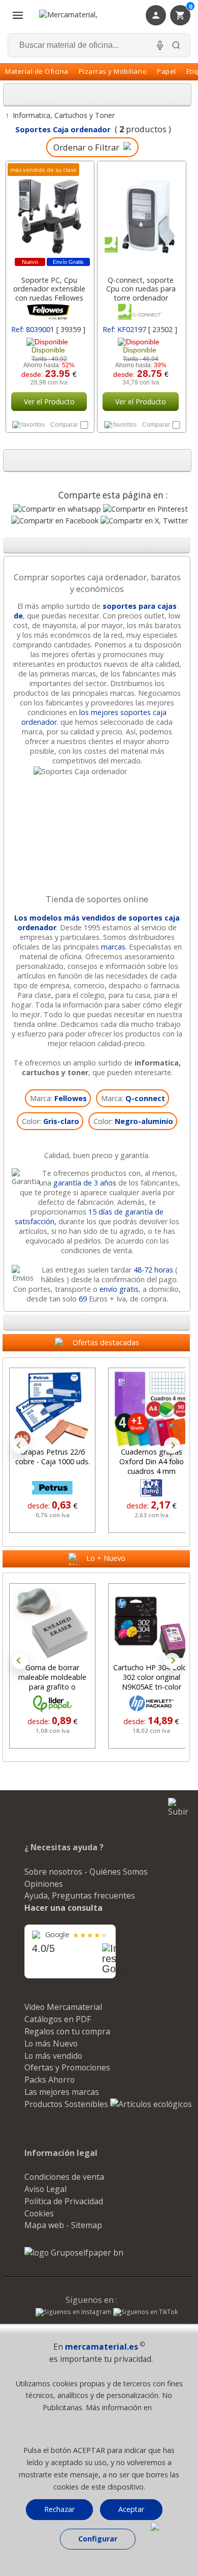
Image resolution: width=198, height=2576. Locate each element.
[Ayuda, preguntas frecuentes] (167, 2528)
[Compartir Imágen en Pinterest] (145, 509)
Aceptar (131, 2509)
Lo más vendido (53, 2056)
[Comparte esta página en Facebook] (55, 521)
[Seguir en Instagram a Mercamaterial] (73, 2313)
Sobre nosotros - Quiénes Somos (86, 1872)
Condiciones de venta (64, 2177)
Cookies (39, 2213)
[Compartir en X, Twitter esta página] (144, 521)
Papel (167, 71)
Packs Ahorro (49, 2080)
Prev (20, 1445)
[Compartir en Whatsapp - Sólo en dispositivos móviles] (57, 509)
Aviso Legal (45, 2189)
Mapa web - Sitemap (63, 2225)
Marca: (58, 1098)
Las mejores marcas (62, 2092)
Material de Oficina (37, 71)
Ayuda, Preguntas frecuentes (80, 1896)
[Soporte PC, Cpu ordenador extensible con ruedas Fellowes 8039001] (49, 216)
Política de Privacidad (64, 2201)
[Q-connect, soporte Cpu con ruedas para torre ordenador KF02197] (141, 216)
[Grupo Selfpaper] (74, 2253)
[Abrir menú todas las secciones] (18, 15)
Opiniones (44, 1884)
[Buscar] (176, 45)
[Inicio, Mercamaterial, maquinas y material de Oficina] (81, 15)
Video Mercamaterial (63, 2007)
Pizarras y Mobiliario (113, 71)
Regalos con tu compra (67, 2031)
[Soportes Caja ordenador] (97, 771)
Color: (51, 1121)
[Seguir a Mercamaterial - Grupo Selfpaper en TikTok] (145, 2312)
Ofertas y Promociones (67, 2067)
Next (172, 1445)
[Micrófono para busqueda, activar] (160, 45)
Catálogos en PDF (58, 2019)
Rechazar (59, 2509)
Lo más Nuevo (51, 2044)
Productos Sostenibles (67, 2104)
